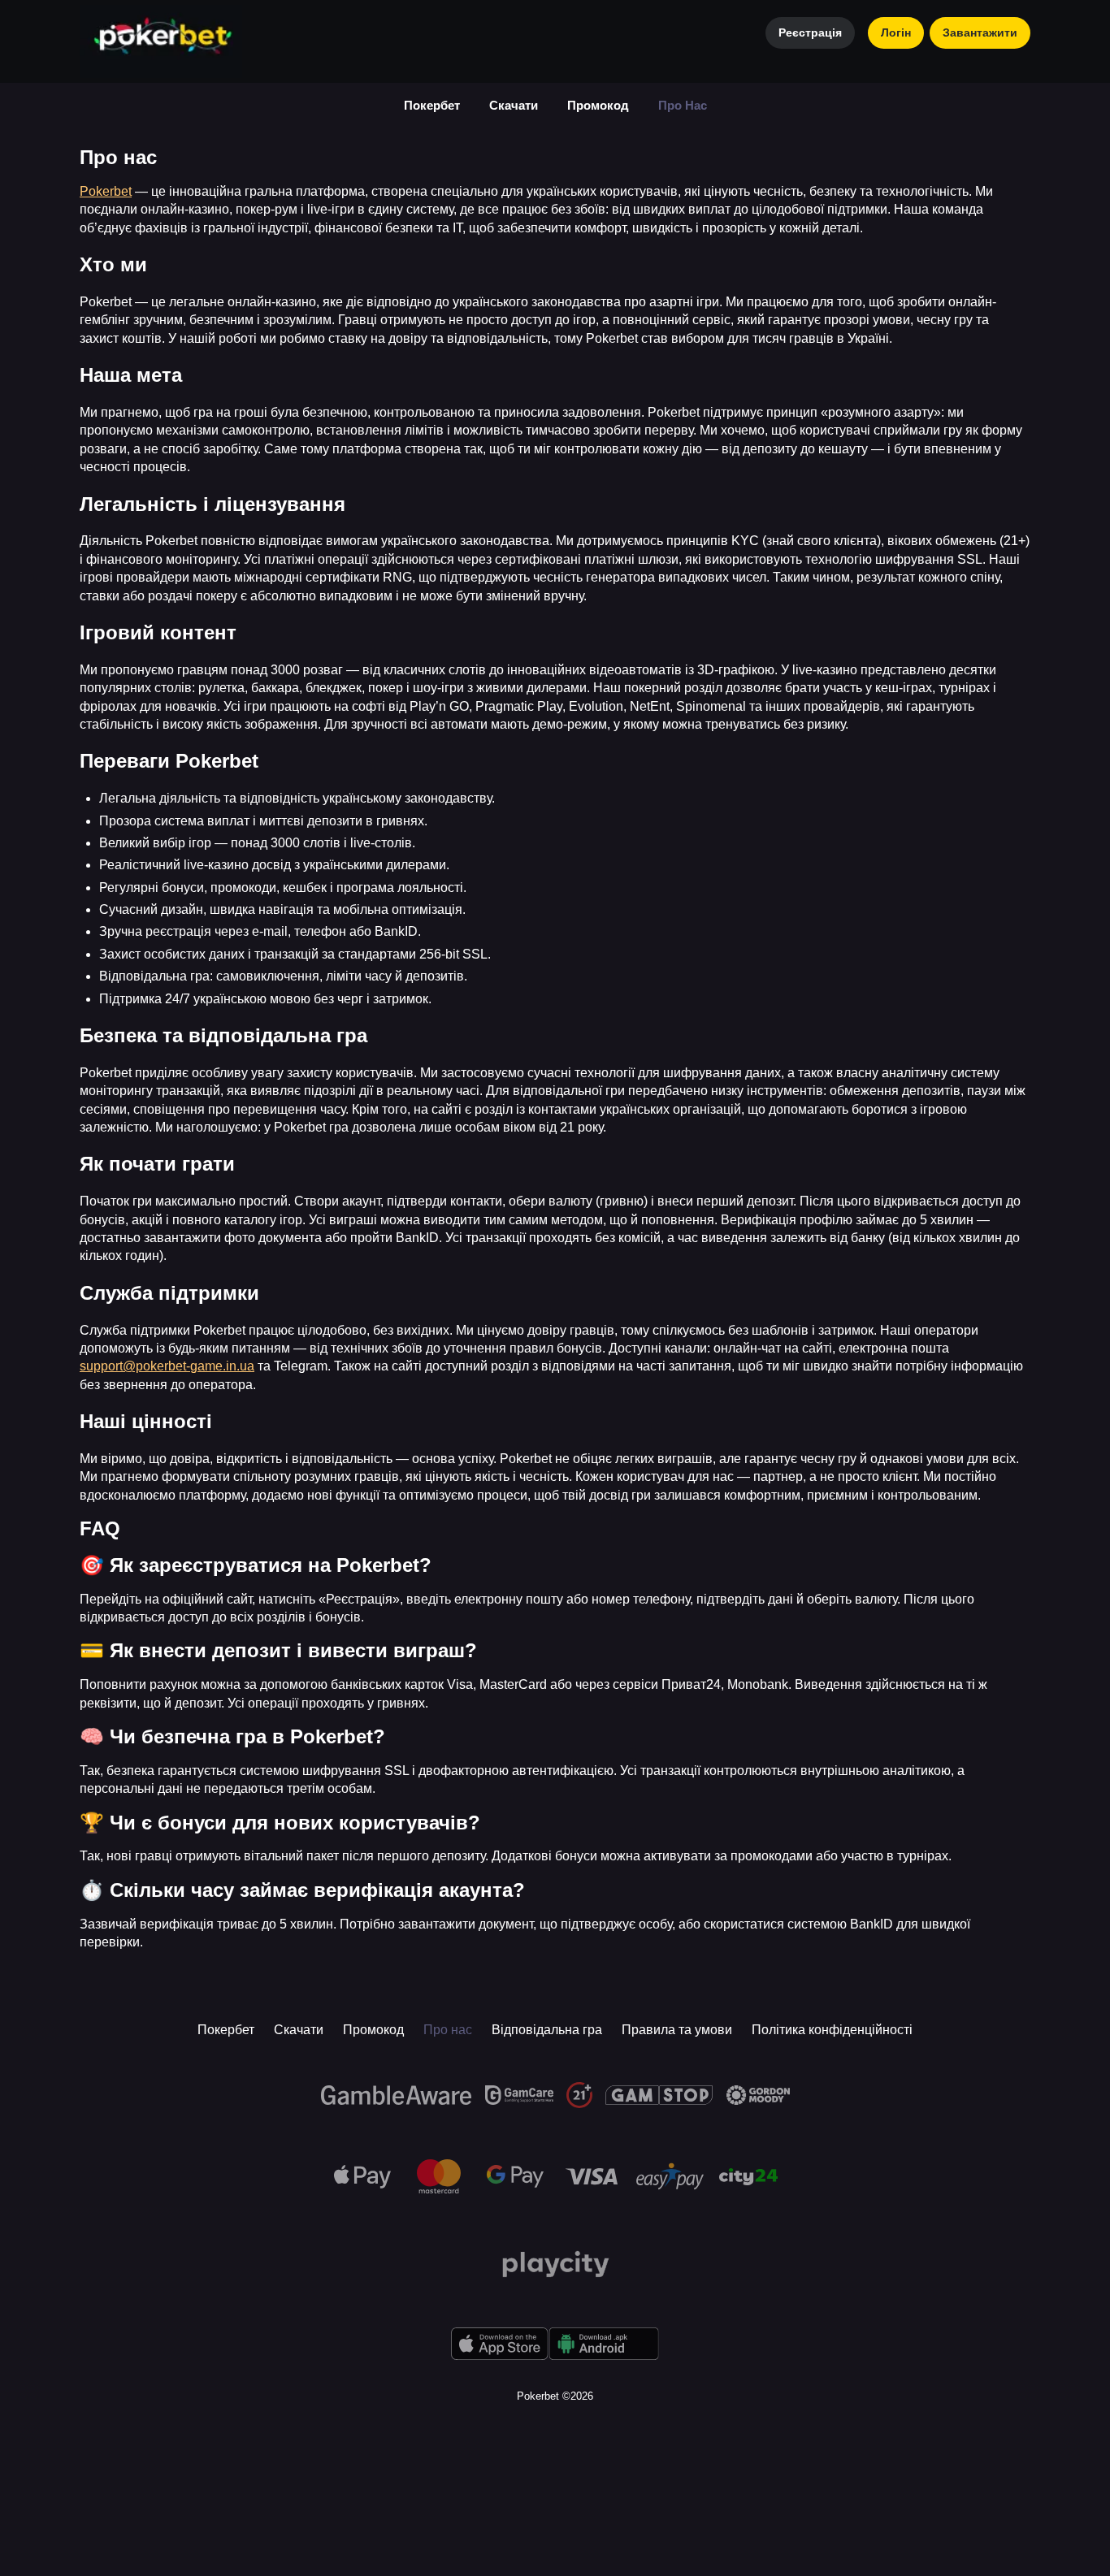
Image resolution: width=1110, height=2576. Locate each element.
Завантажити (980, 32)
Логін (896, 32)
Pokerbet (106, 191)
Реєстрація (810, 32)
